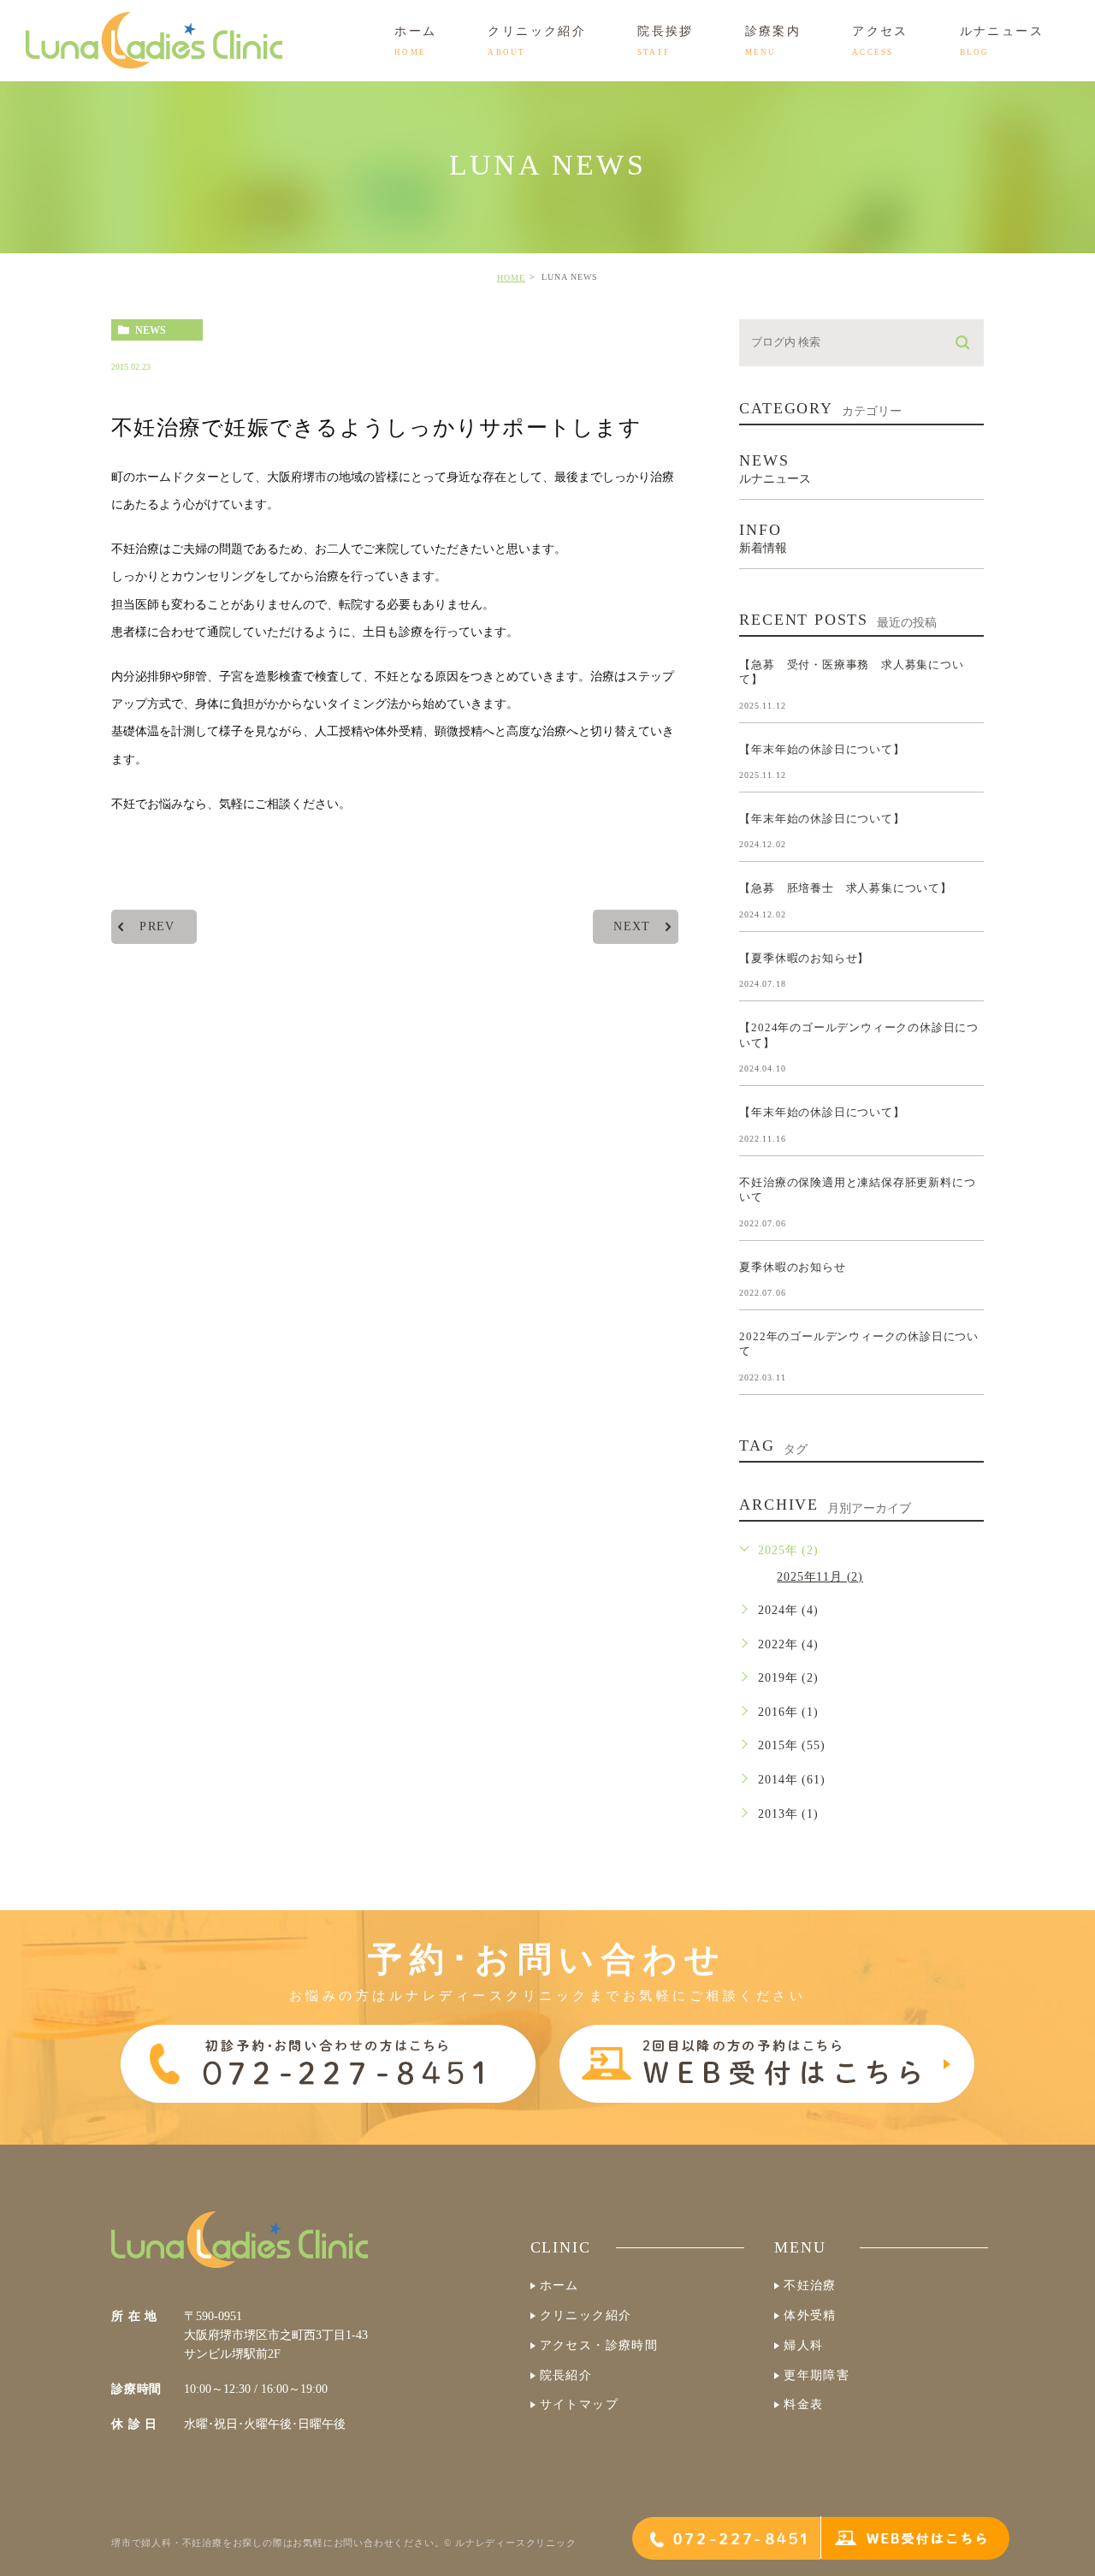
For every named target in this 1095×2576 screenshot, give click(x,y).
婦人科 (803, 2345)
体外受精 (810, 2315)
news (151, 330)
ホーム (559, 2285)
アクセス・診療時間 (599, 2345)
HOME (511, 278)
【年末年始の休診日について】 (822, 748)
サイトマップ (579, 2404)
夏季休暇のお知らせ (792, 1266)
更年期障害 (817, 2375)
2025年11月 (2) (820, 1577)
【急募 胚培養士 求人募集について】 (845, 888)
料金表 (803, 2404)
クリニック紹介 (586, 2315)
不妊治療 (810, 2285)
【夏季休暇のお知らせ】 (804, 957)
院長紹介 (566, 2375)
